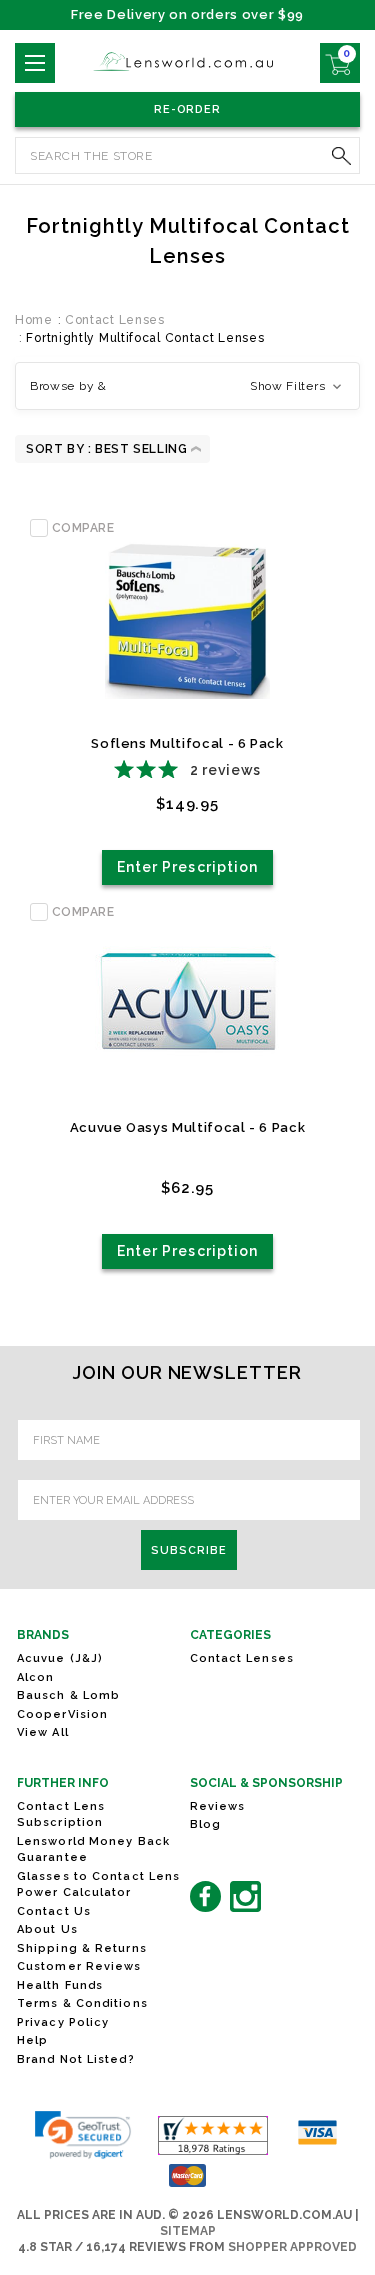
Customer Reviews (79, 1966)
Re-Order (187, 109)
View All (43, 1732)
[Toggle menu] (35, 63)
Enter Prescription (187, 867)
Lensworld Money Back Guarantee (93, 1850)
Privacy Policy (63, 2022)
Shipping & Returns (82, 1948)
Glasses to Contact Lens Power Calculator (98, 1885)
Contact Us (54, 1911)
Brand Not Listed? (76, 2059)
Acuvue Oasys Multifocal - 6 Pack (188, 1127)
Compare (83, 528)
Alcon (36, 1677)
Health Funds (60, 1985)
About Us (47, 1929)
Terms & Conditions (82, 2003)
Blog (205, 1824)
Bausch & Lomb (68, 1695)
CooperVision (62, 1714)
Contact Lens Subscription (61, 1815)
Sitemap (188, 2231)
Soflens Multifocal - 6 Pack (187, 743)
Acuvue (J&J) (60, 1658)
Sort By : (58, 449)
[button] (187, 386)
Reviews (218, 1806)
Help (32, 2040)
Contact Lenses (242, 1658)
